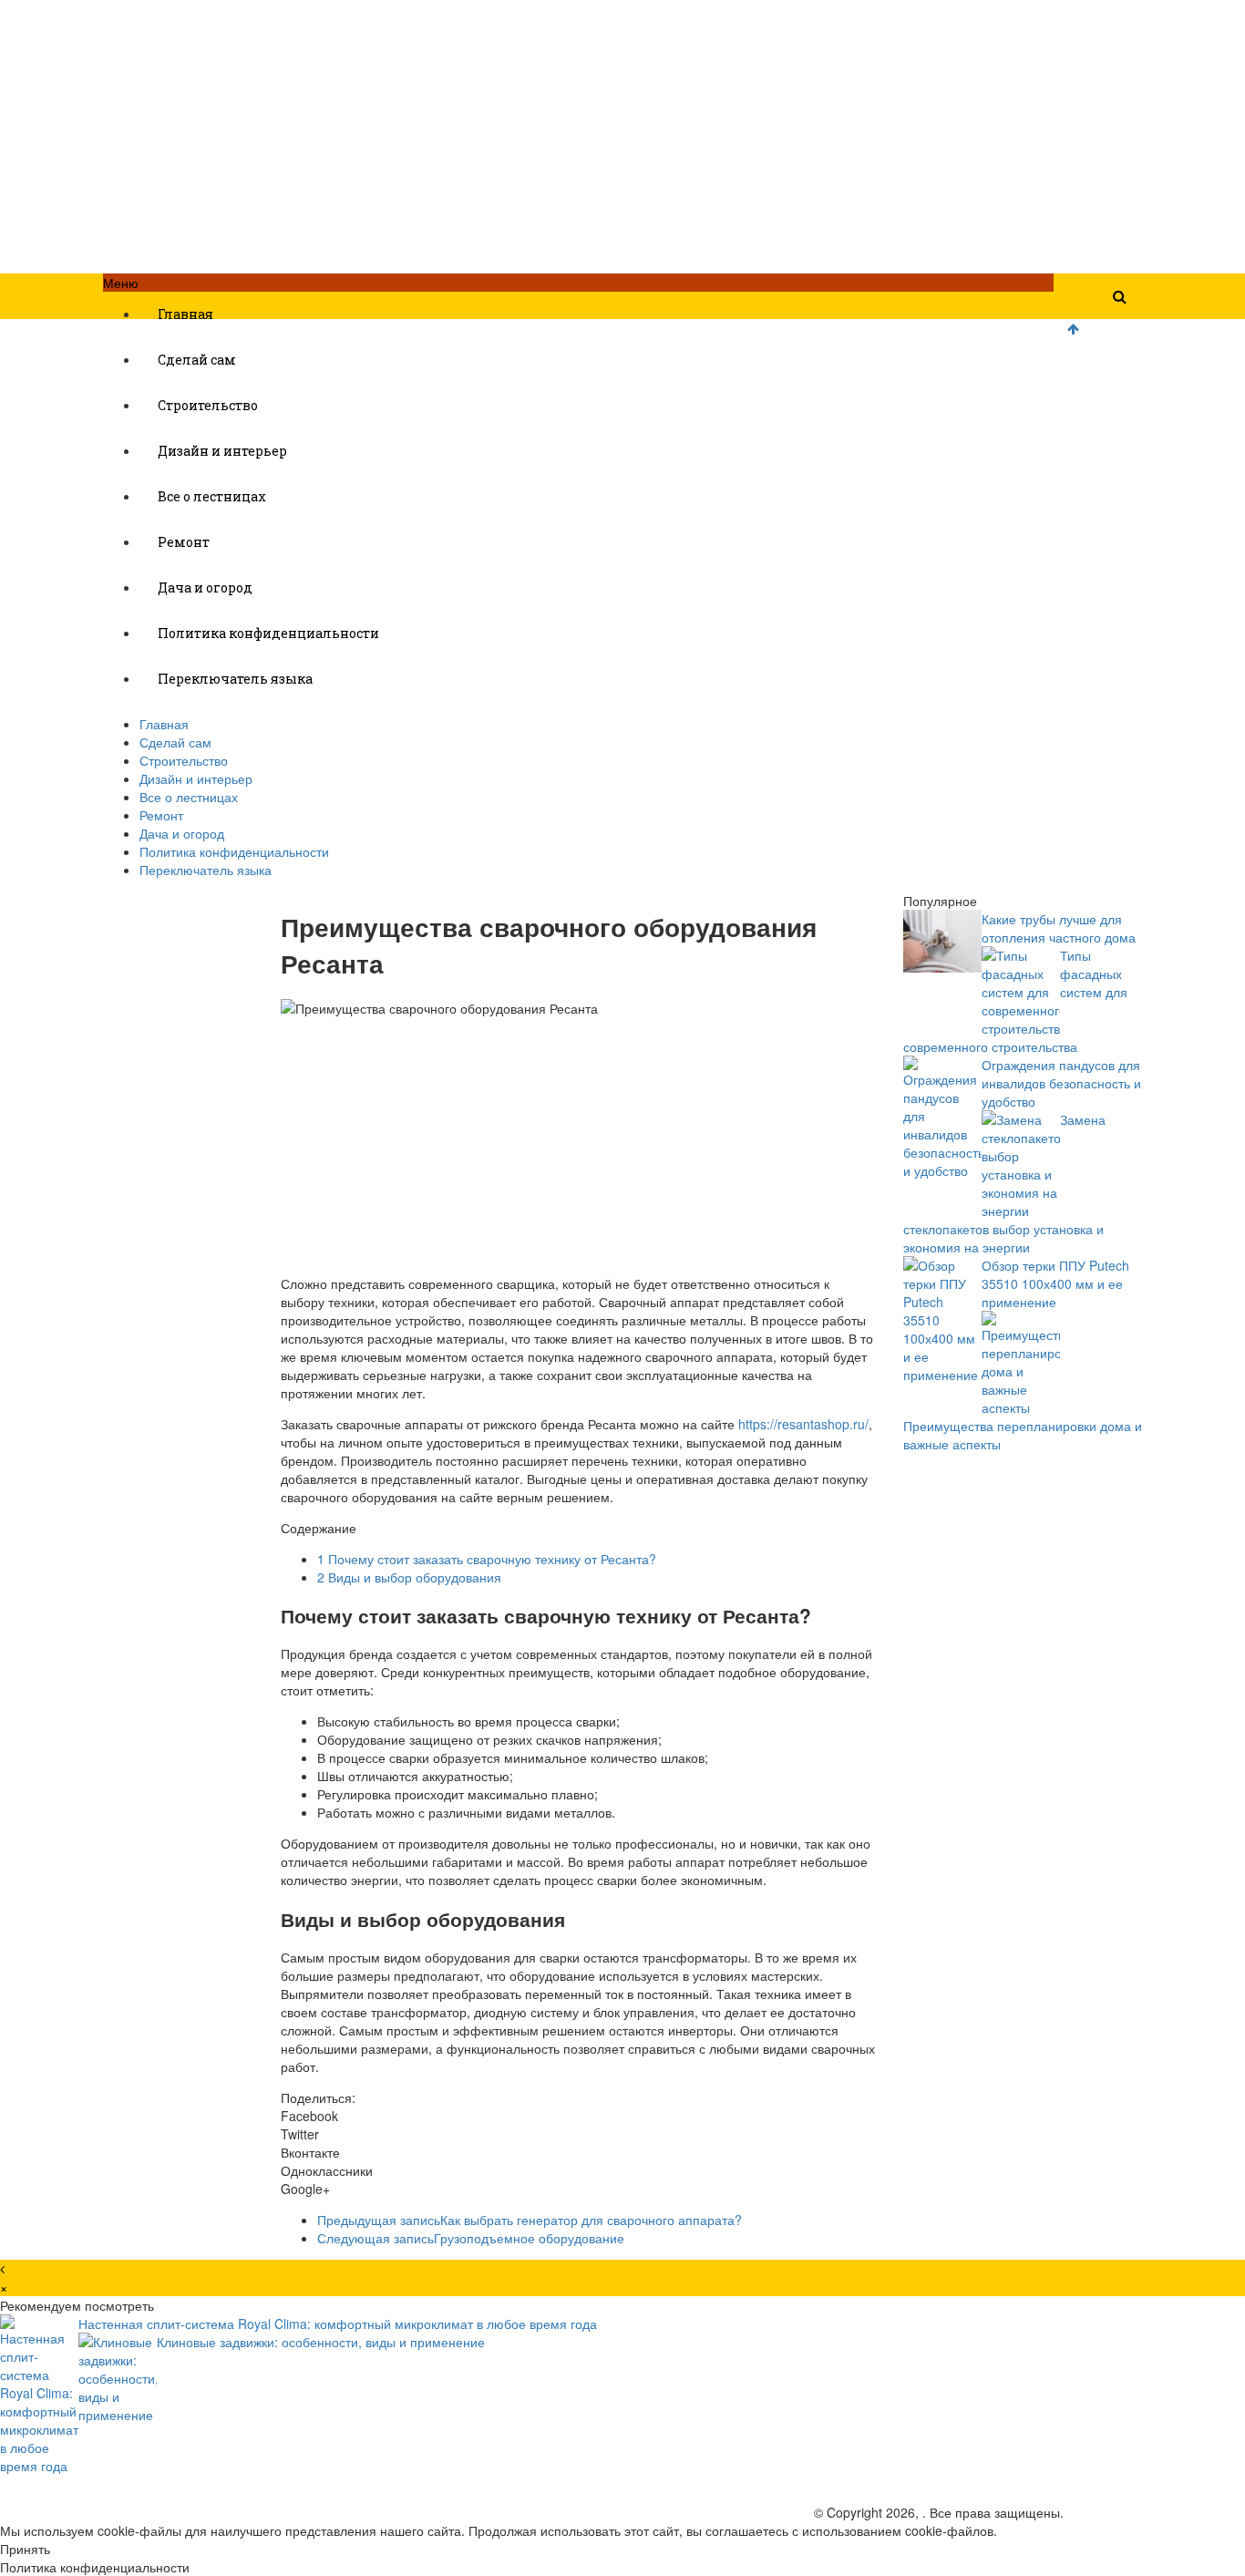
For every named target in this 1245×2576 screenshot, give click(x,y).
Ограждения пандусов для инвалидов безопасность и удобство (1061, 1083)
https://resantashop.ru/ (803, 1424)
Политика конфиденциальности (268, 633)
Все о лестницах (212, 496)
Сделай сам (197, 360)
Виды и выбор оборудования (409, 1577)
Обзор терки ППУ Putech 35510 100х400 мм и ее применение (1055, 1283)
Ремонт (184, 542)
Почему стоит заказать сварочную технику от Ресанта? (487, 1559)
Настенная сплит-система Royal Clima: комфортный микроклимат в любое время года (338, 2324)
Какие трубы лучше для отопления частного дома (1059, 928)
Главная (185, 314)
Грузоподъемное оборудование (471, 2238)
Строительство (208, 405)
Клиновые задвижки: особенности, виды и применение (321, 2342)
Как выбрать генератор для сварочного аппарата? (530, 2220)
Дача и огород (205, 587)
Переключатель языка (235, 679)
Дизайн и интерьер (222, 451)
